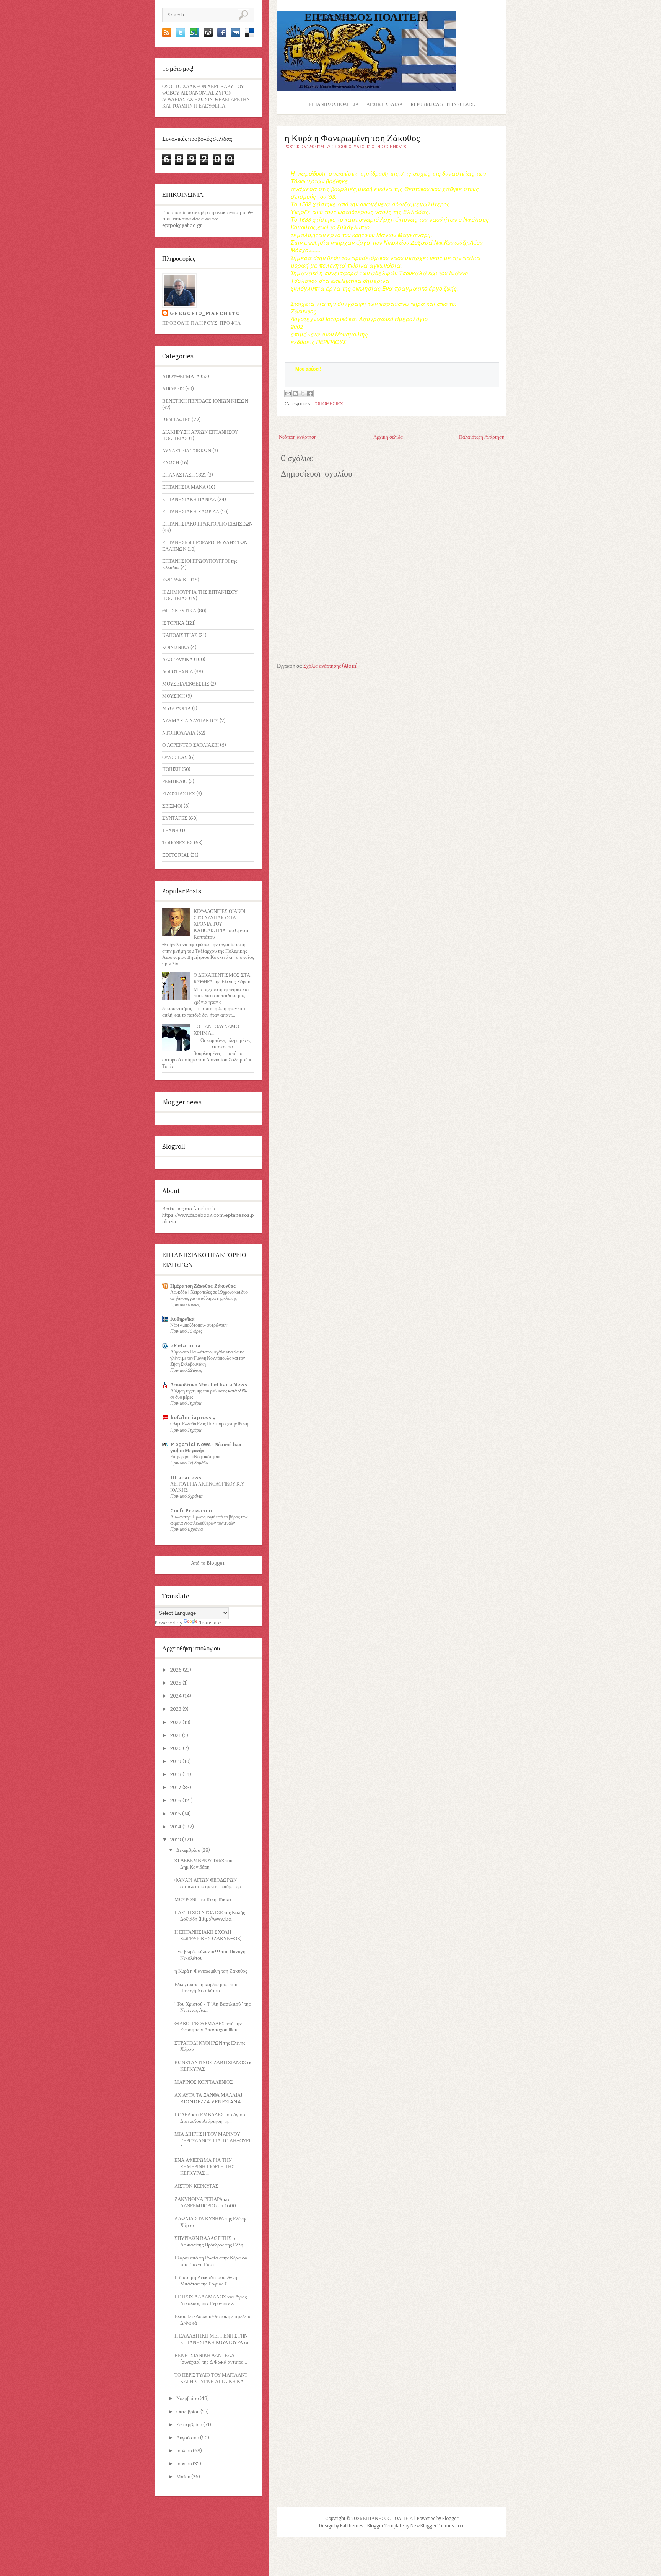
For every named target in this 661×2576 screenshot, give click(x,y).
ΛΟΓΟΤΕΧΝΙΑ (178, 672)
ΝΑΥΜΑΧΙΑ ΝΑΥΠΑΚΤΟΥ (190, 721)
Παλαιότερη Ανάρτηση (482, 437)
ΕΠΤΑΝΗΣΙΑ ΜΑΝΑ (184, 487)
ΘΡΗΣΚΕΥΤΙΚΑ (179, 611)
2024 (177, 1696)
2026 (177, 1670)
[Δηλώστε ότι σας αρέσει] (289, 380)
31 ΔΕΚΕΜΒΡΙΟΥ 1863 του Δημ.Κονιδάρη (203, 1864)
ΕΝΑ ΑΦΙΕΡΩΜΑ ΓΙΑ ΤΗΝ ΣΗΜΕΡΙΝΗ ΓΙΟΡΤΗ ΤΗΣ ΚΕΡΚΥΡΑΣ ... (204, 2167)
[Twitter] (181, 35)
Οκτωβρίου (188, 2412)
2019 (176, 1761)
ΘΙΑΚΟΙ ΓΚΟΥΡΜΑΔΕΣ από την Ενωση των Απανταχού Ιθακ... (208, 2027)
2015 (176, 1814)
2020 (177, 1748)
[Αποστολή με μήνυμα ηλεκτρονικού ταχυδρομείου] (288, 393)
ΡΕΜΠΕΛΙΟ (175, 781)
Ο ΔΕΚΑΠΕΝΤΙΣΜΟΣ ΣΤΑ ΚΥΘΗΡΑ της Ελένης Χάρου (222, 978)
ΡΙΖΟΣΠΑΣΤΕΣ (179, 794)
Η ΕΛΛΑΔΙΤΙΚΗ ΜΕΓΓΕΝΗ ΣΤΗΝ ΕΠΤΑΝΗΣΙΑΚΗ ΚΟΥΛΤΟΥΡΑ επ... (213, 2339)
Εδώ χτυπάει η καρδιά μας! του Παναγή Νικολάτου (206, 1988)
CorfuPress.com (191, 1511)
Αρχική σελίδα (385, 104)
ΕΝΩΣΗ (171, 463)
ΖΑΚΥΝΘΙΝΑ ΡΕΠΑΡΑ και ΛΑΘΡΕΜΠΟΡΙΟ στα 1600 (205, 2202)
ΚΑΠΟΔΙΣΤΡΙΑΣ (180, 635)
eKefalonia (185, 1346)
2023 (176, 1709)
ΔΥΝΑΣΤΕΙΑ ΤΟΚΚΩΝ (187, 451)
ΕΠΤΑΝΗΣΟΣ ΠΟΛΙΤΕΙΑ (366, 17)
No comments (392, 147)
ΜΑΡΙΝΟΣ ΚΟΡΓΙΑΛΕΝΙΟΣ (204, 2082)
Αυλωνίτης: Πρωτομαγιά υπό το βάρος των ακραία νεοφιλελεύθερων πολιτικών (209, 1520)
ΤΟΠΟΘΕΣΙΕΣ (177, 843)
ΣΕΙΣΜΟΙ (172, 806)
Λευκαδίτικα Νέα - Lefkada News (209, 1385)
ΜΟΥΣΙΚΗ (173, 696)
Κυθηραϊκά (182, 1319)
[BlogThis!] (295, 393)
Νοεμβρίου (188, 2398)
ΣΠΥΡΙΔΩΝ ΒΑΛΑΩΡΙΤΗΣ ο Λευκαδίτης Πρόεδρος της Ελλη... (211, 2241)
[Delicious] (249, 35)
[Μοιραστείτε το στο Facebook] (310, 393)
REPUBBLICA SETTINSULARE (443, 104)
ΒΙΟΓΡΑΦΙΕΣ (176, 420)
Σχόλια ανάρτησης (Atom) (330, 666)
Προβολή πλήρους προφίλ (202, 323)
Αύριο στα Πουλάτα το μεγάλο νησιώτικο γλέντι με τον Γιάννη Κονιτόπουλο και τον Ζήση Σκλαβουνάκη (208, 1358)
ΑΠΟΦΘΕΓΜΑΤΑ (181, 376)
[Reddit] (208, 35)
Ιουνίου (185, 2464)
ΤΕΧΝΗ (170, 830)
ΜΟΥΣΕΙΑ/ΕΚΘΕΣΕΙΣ (186, 684)
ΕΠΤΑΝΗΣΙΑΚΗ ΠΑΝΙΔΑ (189, 499)
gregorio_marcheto (205, 313)
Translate (210, 1623)
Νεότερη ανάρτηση (298, 437)
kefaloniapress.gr (194, 1418)
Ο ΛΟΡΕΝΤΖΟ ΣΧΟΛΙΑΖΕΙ (190, 745)
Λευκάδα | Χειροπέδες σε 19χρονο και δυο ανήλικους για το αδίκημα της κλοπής (209, 1295)
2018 (176, 1774)
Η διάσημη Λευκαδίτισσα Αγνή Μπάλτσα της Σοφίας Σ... (206, 2281)
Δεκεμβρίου (189, 1850)
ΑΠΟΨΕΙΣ (173, 389)
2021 (176, 1735)
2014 (176, 1827)
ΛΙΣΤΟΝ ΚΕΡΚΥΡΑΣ (196, 2186)
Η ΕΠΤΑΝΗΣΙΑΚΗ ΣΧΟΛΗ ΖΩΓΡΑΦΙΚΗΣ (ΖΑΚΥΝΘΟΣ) (208, 1935)
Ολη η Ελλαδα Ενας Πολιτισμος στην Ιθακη (209, 1424)
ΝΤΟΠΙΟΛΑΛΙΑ (179, 733)
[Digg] (236, 35)
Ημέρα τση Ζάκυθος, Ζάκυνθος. (203, 1286)
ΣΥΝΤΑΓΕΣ (175, 818)
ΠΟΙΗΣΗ (171, 769)
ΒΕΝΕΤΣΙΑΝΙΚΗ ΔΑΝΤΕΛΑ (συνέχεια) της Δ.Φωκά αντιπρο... (211, 2359)
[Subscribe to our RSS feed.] (167, 35)
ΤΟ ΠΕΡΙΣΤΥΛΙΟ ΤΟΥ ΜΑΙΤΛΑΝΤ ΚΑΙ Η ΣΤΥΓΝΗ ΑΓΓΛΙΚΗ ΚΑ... (211, 2378)
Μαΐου (184, 2477)
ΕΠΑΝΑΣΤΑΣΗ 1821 (184, 475)
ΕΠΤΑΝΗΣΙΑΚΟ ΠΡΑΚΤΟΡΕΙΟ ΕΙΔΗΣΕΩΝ (207, 524)
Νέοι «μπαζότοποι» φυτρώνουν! (200, 1325)
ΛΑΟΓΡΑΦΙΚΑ (177, 659)
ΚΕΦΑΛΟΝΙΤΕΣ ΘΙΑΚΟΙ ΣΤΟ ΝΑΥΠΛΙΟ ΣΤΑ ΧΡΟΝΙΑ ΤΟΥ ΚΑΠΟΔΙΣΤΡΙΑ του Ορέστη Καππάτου (222, 924)
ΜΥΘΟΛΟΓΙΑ (177, 708)
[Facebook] (222, 35)
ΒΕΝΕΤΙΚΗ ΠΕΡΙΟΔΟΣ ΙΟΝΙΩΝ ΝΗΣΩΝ (205, 401)
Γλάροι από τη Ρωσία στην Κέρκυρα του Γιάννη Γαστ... (211, 2261)
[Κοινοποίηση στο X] (303, 393)
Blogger (216, 1563)
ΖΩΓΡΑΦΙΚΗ (176, 580)
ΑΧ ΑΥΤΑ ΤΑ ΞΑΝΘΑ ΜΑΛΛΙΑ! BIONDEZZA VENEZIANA (208, 2098)
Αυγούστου (188, 2438)
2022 (176, 1722)
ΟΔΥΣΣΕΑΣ (175, 757)
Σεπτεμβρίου (190, 2425)
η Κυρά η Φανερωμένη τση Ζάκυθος (211, 1971)
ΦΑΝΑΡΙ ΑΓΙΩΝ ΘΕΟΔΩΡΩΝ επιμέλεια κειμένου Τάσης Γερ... (209, 1883)
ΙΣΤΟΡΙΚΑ (173, 623)
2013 (176, 1840)
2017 (176, 1787)
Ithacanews (186, 1478)
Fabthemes (352, 2526)
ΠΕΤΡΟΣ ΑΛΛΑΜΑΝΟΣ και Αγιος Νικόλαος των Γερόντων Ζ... (211, 2300)
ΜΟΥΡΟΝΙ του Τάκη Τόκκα (203, 1899)
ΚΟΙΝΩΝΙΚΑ (176, 647)
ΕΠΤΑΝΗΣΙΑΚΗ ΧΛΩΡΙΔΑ (191, 512)
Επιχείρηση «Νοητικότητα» (195, 1457)
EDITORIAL (176, 855)
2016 (176, 1800)
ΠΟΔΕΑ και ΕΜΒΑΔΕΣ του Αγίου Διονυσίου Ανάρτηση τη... (210, 2118)
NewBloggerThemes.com (437, 2526)
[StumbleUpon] (194, 35)
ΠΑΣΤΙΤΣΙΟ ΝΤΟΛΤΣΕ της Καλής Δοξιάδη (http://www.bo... (210, 1916)
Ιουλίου (185, 2451)
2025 (176, 1683)
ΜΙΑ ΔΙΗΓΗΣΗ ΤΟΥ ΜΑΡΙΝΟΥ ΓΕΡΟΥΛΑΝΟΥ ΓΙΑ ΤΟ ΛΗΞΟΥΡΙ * (212, 2141)
